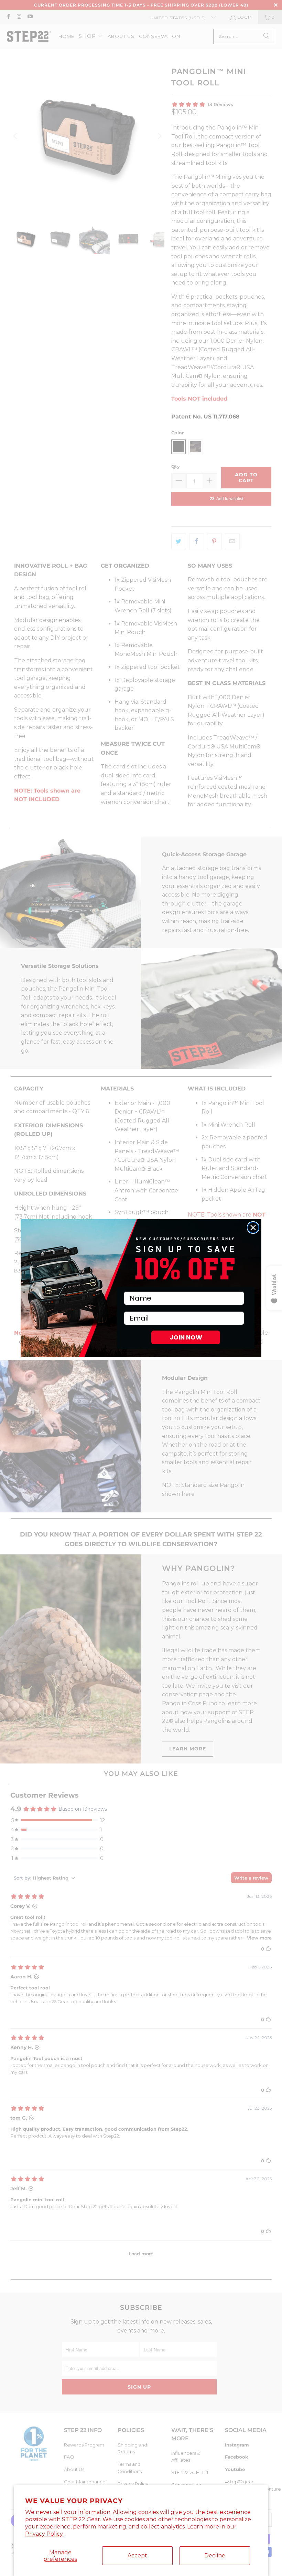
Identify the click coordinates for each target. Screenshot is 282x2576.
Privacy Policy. (44, 2534)
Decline (215, 2556)
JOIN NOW (186, 1337)
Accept (137, 2556)
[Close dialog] (253, 1228)
